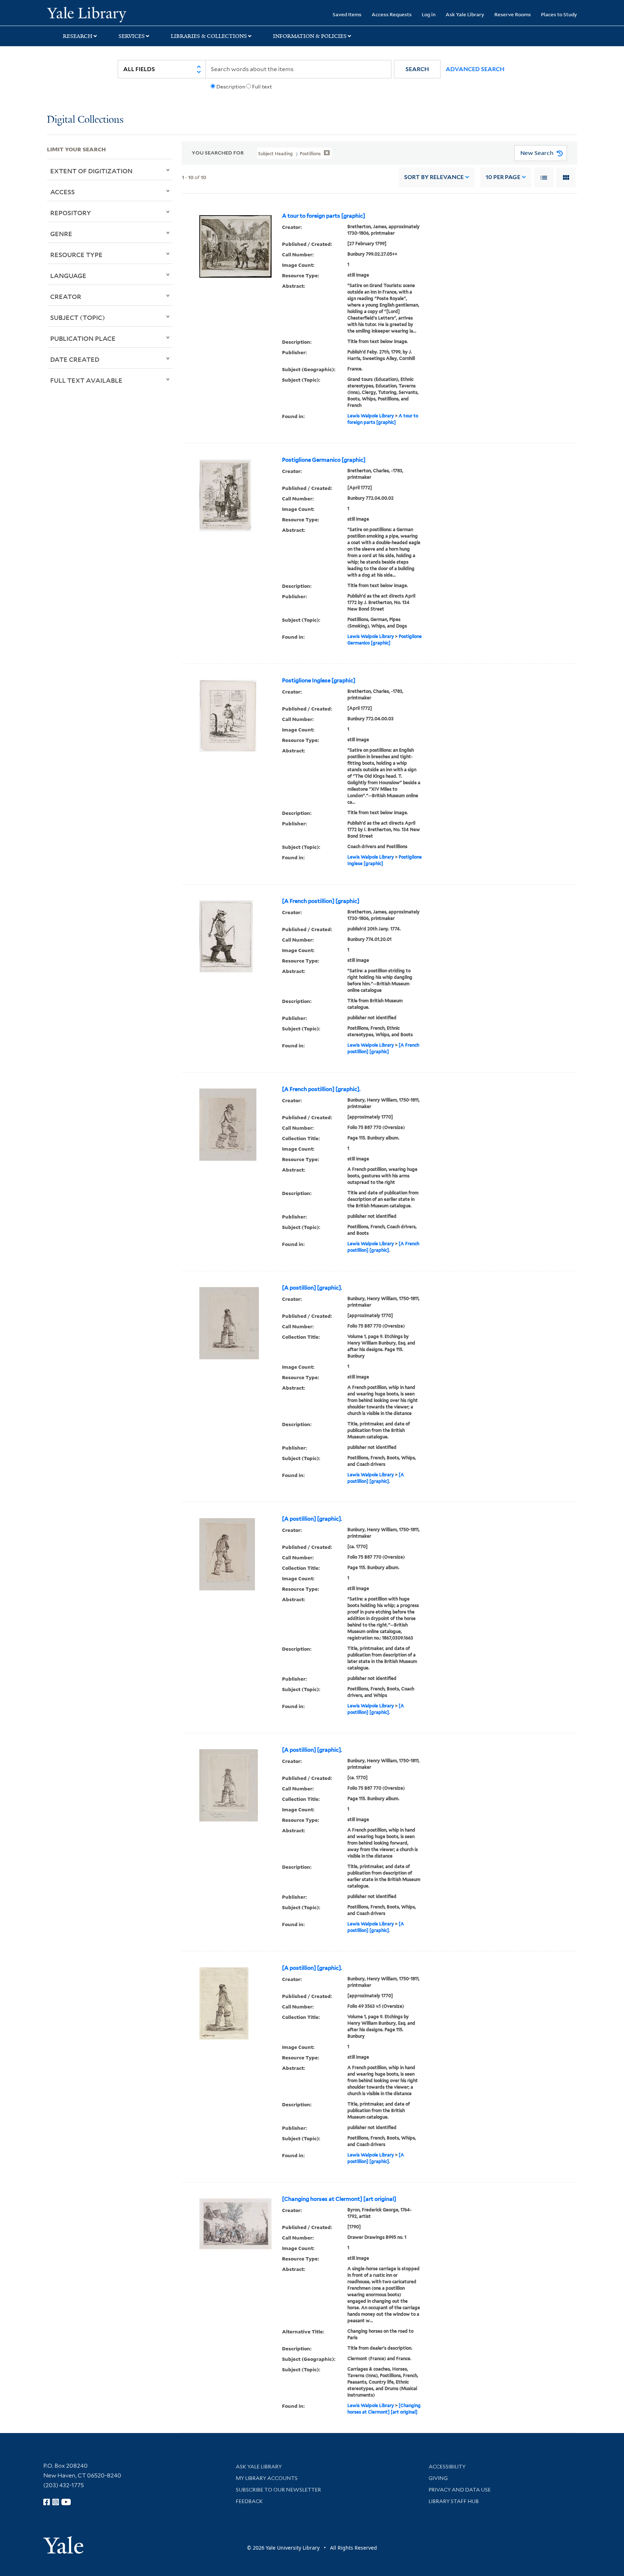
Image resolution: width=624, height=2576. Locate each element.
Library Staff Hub (454, 2501)
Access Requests (392, 14)
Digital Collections (85, 120)
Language (68, 275)
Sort (434, 177)
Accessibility (447, 2467)
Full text (262, 87)
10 (503, 177)
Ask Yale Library (465, 14)
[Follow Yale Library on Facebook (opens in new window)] (47, 2502)
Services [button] (132, 36)
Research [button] (78, 36)
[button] (417, 69)
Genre (61, 234)
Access (62, 192)
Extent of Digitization (91, 171)
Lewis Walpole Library (371, 416)
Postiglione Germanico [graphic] (324, 460)
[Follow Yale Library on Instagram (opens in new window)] (56, 2502)
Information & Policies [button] (310, 36)
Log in (429, 14)
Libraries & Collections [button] (209, 36)
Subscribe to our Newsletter (278, 2490)
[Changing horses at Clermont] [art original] (339, 2199)
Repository (71, 213)
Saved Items (347, 14)
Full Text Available (86, 380)
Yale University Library (87, 14)
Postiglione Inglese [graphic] (319, 681)
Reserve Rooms (513, 14)
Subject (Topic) (78, 317)
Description (231, 87)
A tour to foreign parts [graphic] (324, 216)
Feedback (249, 2501)
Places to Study (559, 14)
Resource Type (76, 255)
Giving (438, 2478)
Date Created (75, 359)
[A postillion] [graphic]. (312, 1288)
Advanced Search (475, 69)
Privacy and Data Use (460, 2490)
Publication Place (83, 338)
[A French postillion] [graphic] (321, 901)
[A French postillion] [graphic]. (321, 1089)
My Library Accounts (267, 2478)
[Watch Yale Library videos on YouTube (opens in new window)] (66, 2502)
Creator (66, 296)
